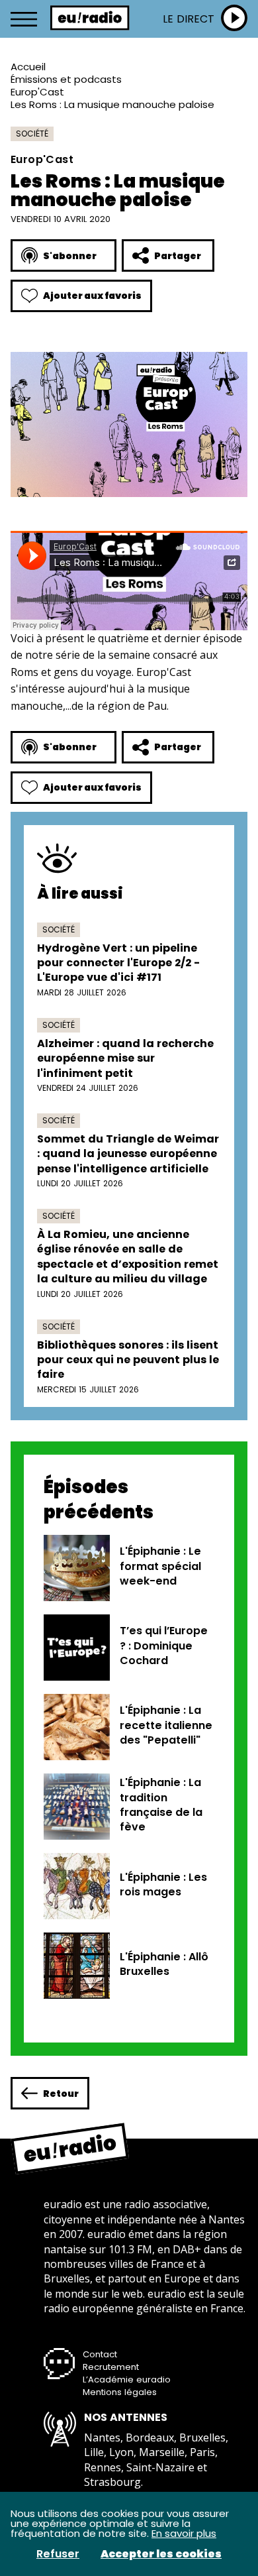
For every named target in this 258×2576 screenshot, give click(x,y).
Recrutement (111, 2367)
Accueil (28, 67)
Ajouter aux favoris (92, 296)
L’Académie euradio (127, 2380)
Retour (61, 2094)
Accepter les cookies (161, 2554)
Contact (100, 2354)
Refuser (58, 2554)
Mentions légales (120, 2392)
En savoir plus (184, 2533)
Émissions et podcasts (66, 79)
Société (32, 134)
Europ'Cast (37, 92)
